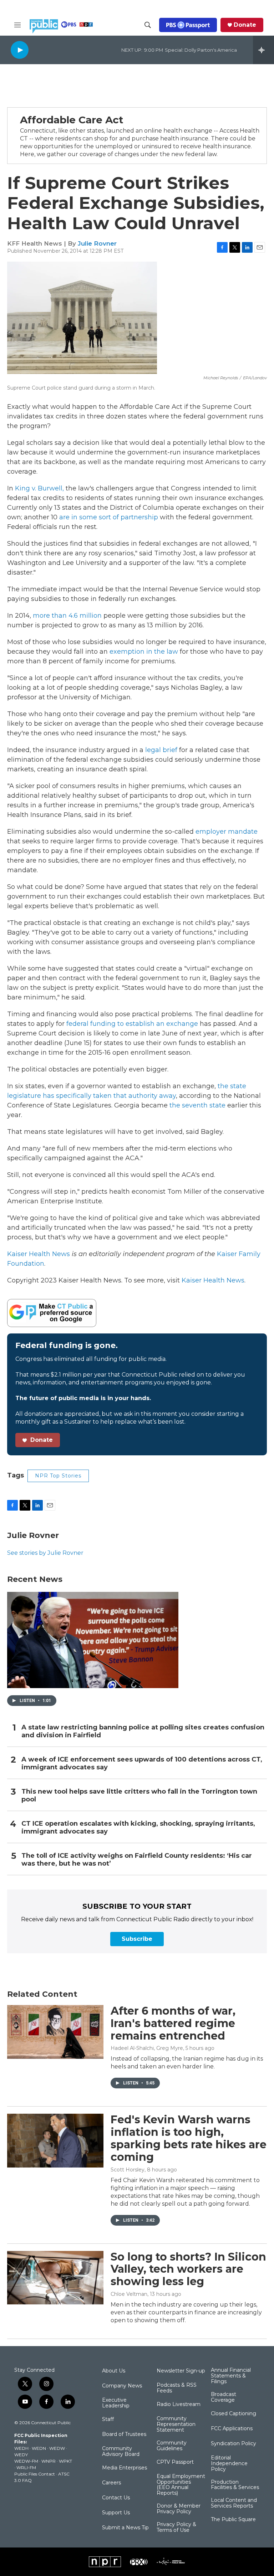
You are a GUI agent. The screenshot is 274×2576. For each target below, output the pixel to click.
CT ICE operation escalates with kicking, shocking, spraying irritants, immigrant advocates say (138, 1828)
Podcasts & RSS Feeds (177, 2388)
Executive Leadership (116, 2403)
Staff (108, 2420)
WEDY (21, 2455)
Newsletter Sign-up (181, 2371)
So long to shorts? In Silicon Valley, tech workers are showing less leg (188, 2269)
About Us (114, 2371)
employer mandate (227, 832)
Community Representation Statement (176, 2425)
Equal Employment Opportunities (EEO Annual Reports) (181, 2485)
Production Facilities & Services (235, 2485)
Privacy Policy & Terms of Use (176, 2528)
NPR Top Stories (58, 1476)
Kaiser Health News (39, 1254)
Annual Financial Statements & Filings (231, 2376)
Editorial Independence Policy (229, 2464)
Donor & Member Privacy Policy (179, 2509)
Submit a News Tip (125, 2528)
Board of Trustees (124, 2434)
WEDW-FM (26, 2461)
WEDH (21, 2448)
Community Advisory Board (121, 2452)
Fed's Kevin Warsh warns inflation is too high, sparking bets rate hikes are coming (189, 2138)
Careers (111, 2483)
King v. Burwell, (39, 488)
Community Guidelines (172, 2446)
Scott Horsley (128, 2170)
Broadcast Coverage (224, 2397)
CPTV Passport (175, 2462)
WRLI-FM (26, 2467)
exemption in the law (144, 652)
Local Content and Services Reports (234, 2503)
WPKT (65, 2461)
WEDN (39, 2448)
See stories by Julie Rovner (45, 1553)
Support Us (116, 2513)
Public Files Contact (35, 2474)
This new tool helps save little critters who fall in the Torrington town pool (139, 1796)
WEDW (57, 2448)
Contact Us (116, 2498)
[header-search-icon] (148, 25)
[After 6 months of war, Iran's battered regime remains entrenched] (55, 2032)
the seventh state (197, 1105)
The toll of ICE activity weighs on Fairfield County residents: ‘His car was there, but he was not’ (137, 1860)
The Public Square (233, 2520)
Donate (245, 25)
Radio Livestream (179, 2405)
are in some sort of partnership (109, 517)
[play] (20, 50)
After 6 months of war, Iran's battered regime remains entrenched (173, 2023)
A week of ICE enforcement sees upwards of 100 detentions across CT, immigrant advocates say (142, 1763)
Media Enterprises (125, 2468)
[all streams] (263, 50)
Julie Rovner (97, 243)
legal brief (161, 750)
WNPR (49, 2461)
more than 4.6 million (67, 616)
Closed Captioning (234, 2414)
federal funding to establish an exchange (132, 1024)
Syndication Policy (234, 2444)
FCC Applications (232, 2429)
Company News (122, 2386)
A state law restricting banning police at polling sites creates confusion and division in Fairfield (143, 1731)
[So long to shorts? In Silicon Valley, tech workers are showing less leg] (55, 2278)
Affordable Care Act (72, 120)
